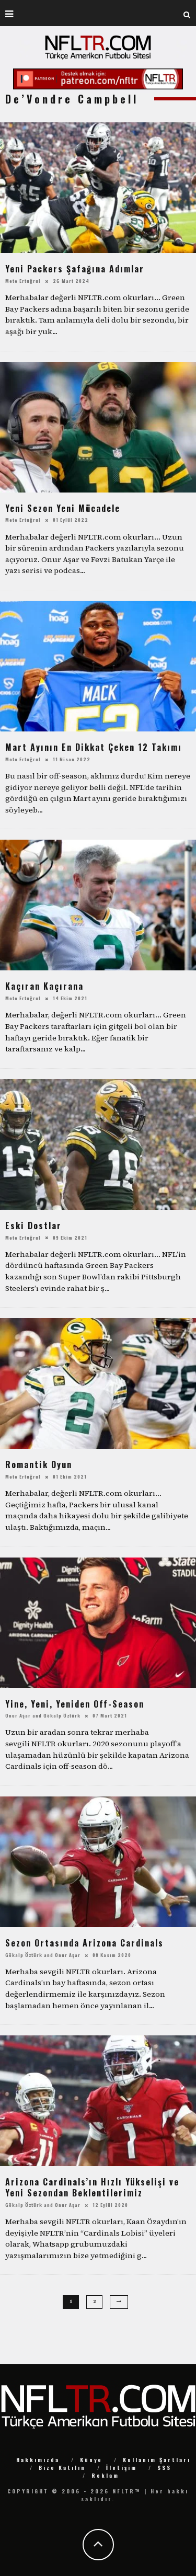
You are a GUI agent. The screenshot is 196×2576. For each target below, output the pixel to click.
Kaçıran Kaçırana (44, 986)
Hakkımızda (38, 2460)
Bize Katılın (62, 2468)
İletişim (122, 2468)
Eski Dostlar (33, 1226)
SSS (164, 2468)
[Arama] (187, 13)
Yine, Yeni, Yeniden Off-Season (75, 1704)
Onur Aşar (18, 1715)
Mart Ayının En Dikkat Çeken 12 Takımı (94, 747)
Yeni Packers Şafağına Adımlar (75, 269)
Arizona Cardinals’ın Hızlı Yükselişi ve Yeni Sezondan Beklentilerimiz (92, 2187)
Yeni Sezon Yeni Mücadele (63, 508)
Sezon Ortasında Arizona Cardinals (84, 1943)
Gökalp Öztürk (62, 1715)
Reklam (105, 2475)
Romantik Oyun (39, 1464)
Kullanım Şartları (157, 2460)
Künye (91, 2460)
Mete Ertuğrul (23, 281)
